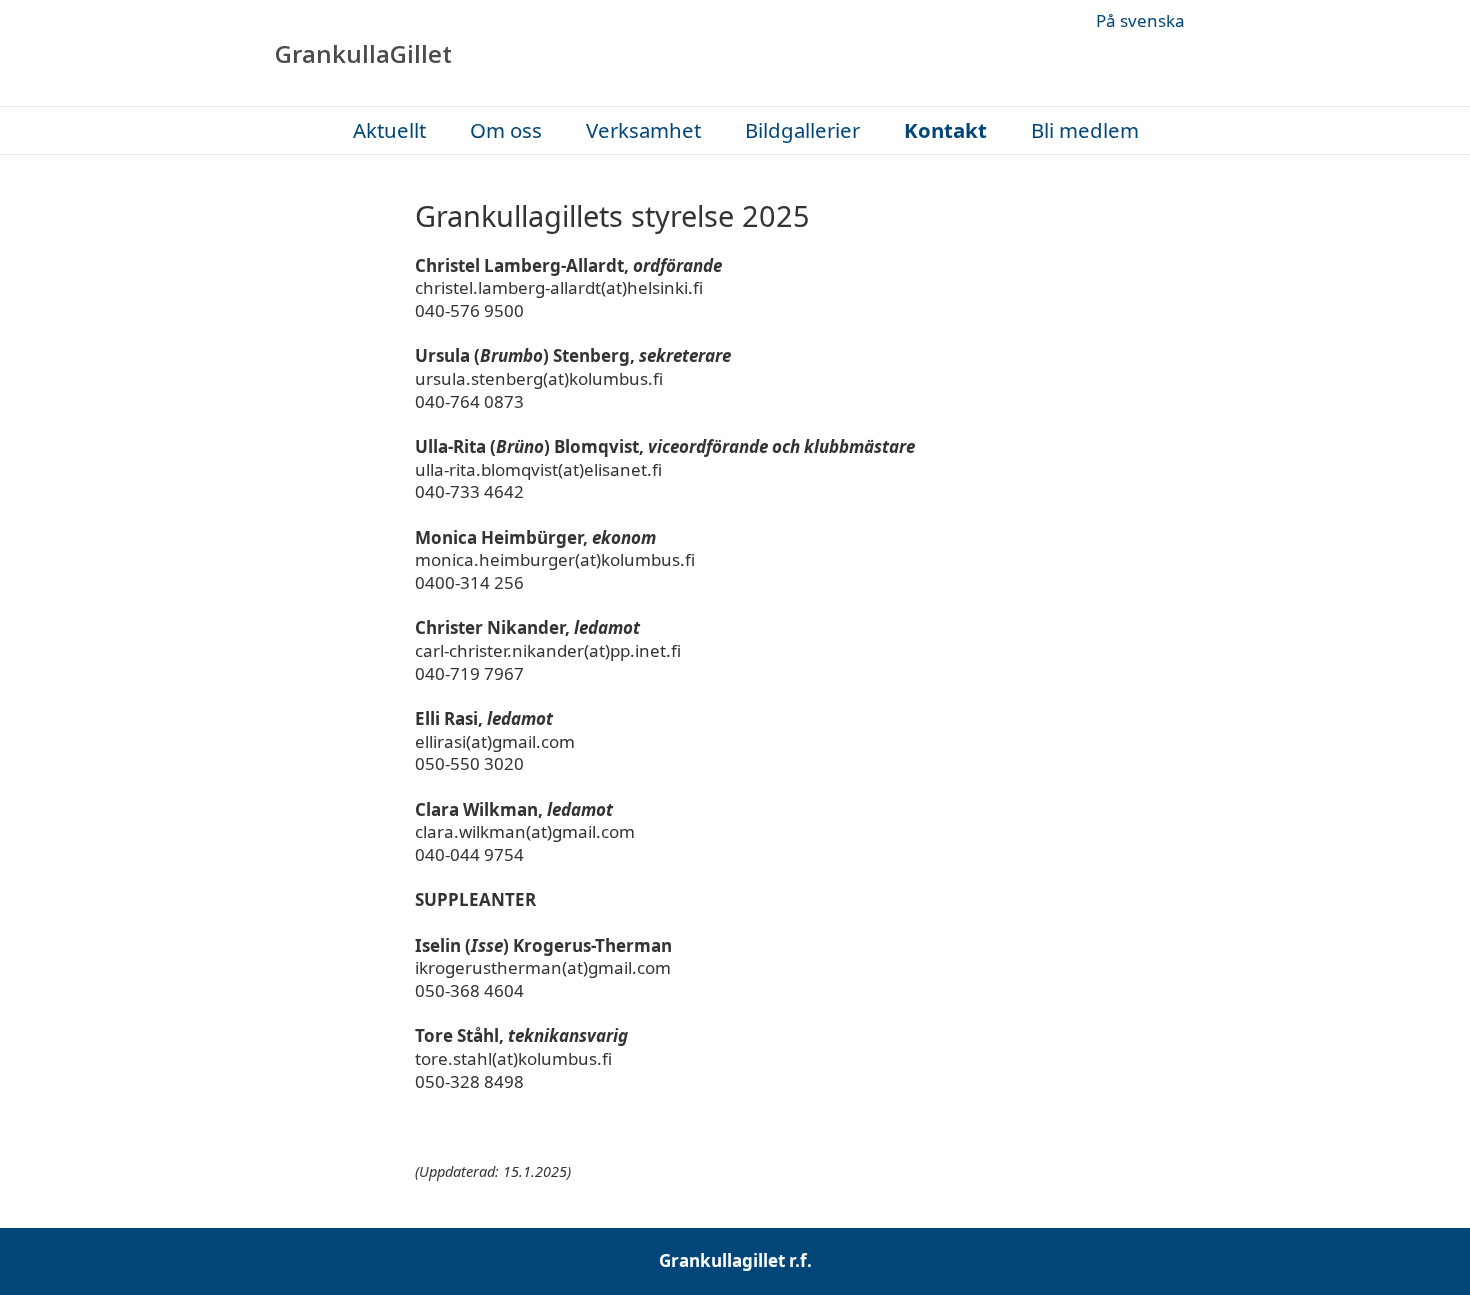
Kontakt (945, 130)
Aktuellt (389, 130)
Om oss (506, 130)
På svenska (1140, 21)
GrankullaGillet (363, 54)
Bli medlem (1085, 130)
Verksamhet (643, 130)
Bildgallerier (802, 130)
